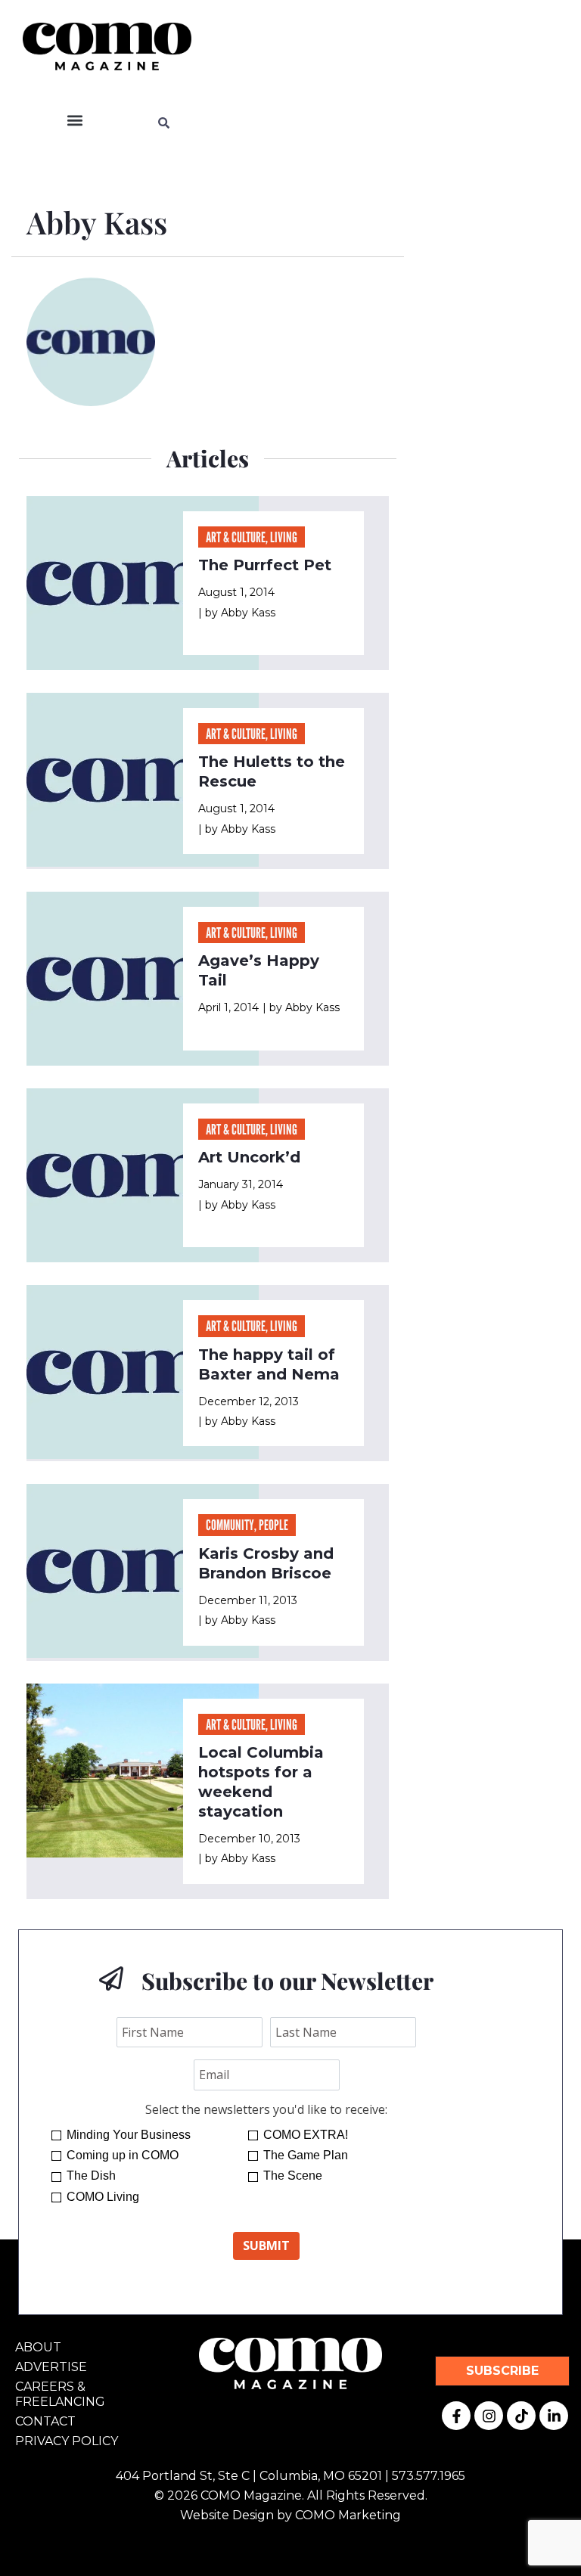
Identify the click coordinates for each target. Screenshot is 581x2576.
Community (230, 1525)
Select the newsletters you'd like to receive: (266, 2109)
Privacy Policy (67, 2441)
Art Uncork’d (249, 1157)
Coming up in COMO (123, 2155)
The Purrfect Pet (265, 565)
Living (284, 537)
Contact (45, 2421)
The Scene (293, 2176)
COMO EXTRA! (306, 2135)
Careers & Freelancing (60, 2394)
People (273, 1525)
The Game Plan (306, 2155)
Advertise (51, 2367)
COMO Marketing (348, 2515)
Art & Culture (236, 537)
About (38, 2347)
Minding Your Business (129, 2135)
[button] (75, 121)
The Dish (91, 2176)
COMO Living (103, 2197)
